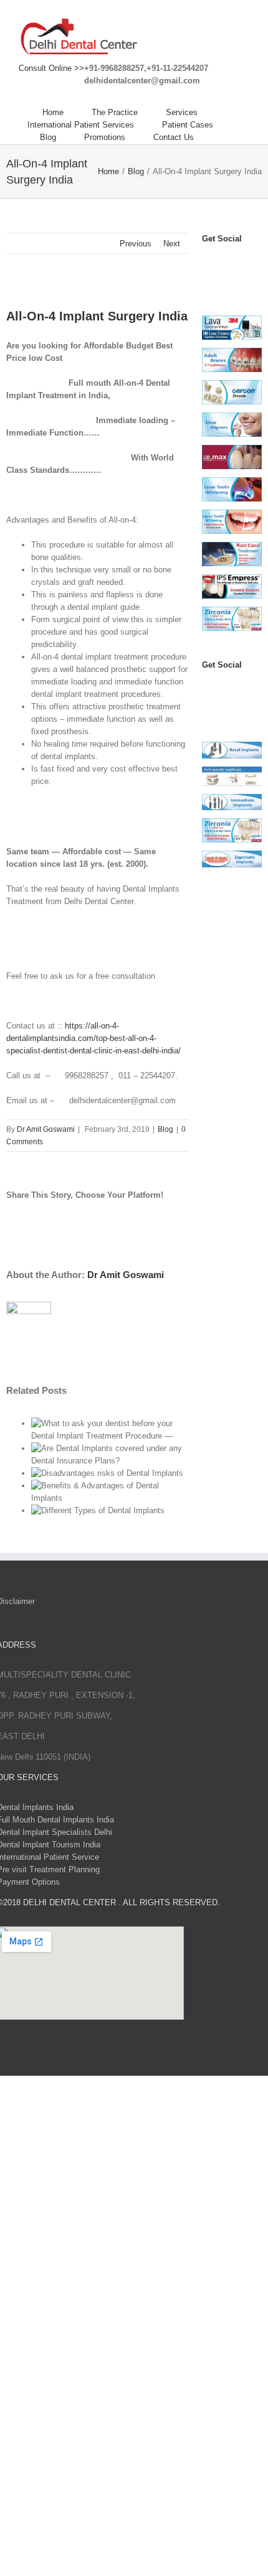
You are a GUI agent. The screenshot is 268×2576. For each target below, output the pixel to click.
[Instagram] (249, 264)
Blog (165, 1129)
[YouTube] (235, 264)
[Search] (225, 138)
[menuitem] (67, 113)
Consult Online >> (51, 68)
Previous (136, 244)
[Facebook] (208, 264)
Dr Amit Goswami (46, 1129)
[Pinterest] (208, 279)
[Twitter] (221, 264)
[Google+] (221, 705)
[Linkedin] (221, 279)
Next (172, 244)
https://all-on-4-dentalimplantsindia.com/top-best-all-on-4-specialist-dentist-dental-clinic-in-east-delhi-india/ (93, 1038)
